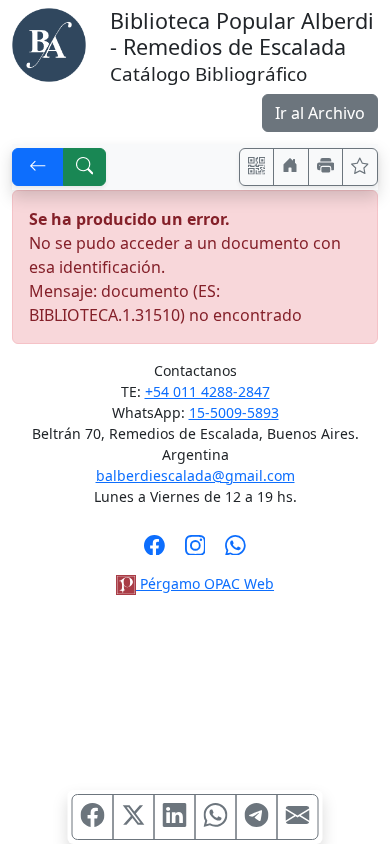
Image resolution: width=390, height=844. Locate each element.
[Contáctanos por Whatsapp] (235, 551)
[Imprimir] (326, 167)
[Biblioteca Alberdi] (49, 43)
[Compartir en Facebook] (93, 817)
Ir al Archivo (320, 113)
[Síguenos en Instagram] (195, 551)
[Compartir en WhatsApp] (216, 817)
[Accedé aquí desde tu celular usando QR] (257, 167)
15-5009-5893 (234, 412)
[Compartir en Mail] (298, 817)
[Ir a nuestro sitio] (291, 167)
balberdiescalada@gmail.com (195, 475)
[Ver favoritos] (360, 167)
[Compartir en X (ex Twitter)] (134, 817)
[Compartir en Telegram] (257, 817)
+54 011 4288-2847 (207, 391)
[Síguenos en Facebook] (154, 551)
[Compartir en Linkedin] (175, 817)
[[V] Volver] (38, 167)
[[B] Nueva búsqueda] (85, 167)
